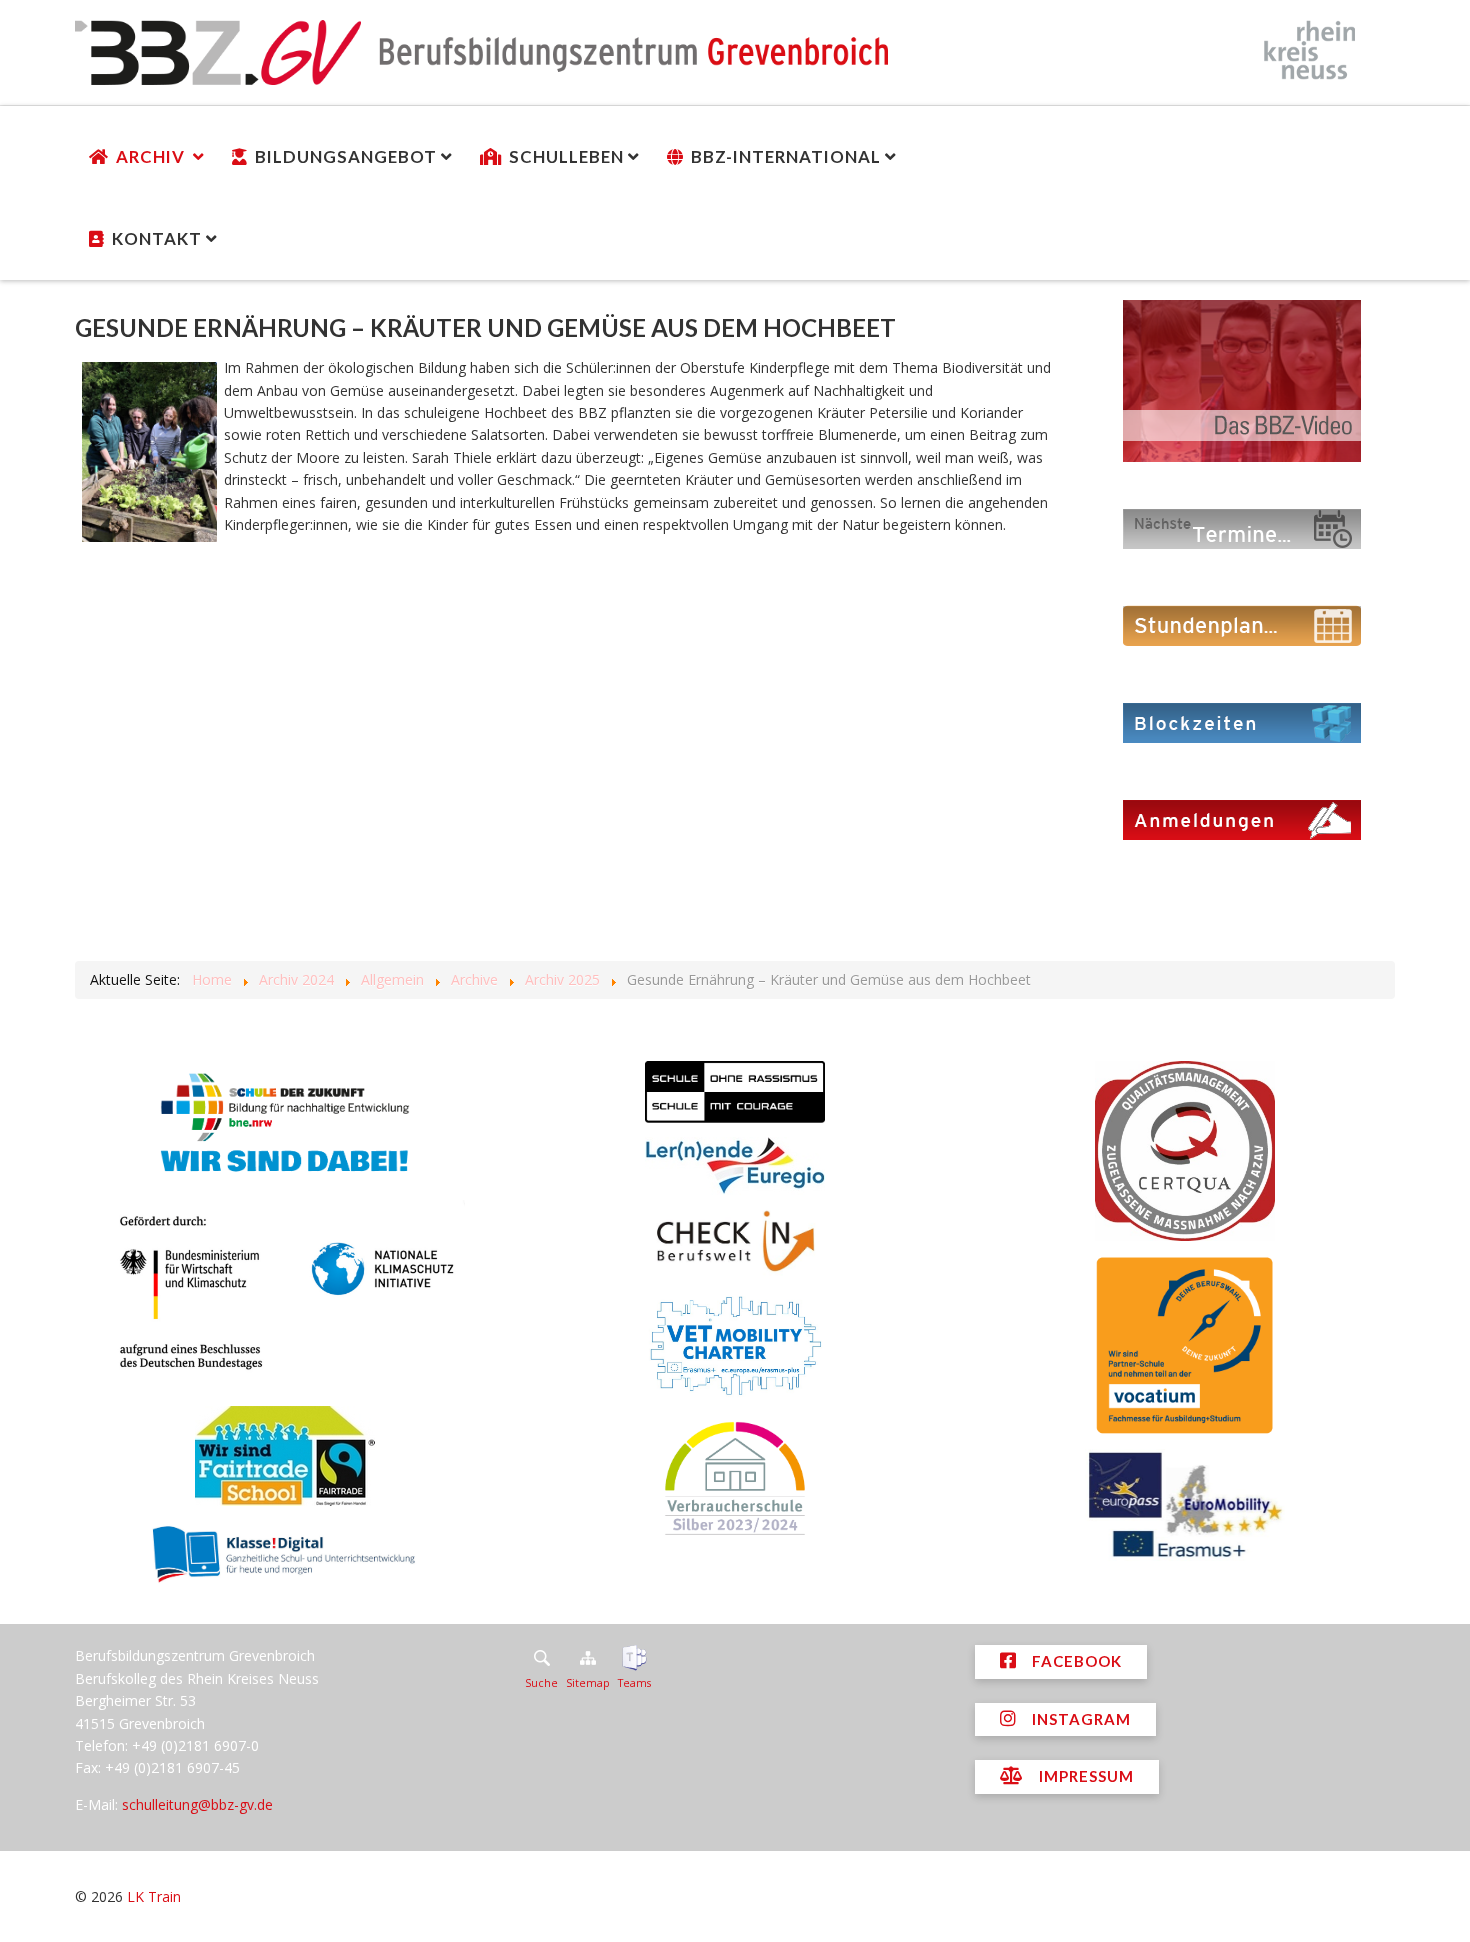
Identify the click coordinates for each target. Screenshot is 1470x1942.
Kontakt (157, 238)
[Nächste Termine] (1242, 527)
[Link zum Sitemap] (588, 1658)
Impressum (1084, 1776)
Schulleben (566, 156)
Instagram (1079, 1719)
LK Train (154, 1896)
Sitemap (588, 1683)
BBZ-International (786, 156)
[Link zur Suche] (541, 1658)
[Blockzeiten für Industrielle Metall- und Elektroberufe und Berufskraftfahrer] (1242, 721)
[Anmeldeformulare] (1242, 818)
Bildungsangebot (346, 156)
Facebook (1075, 1661)
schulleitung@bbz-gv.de (197, 1804)
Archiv (152, 156)
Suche (541, 1683)
